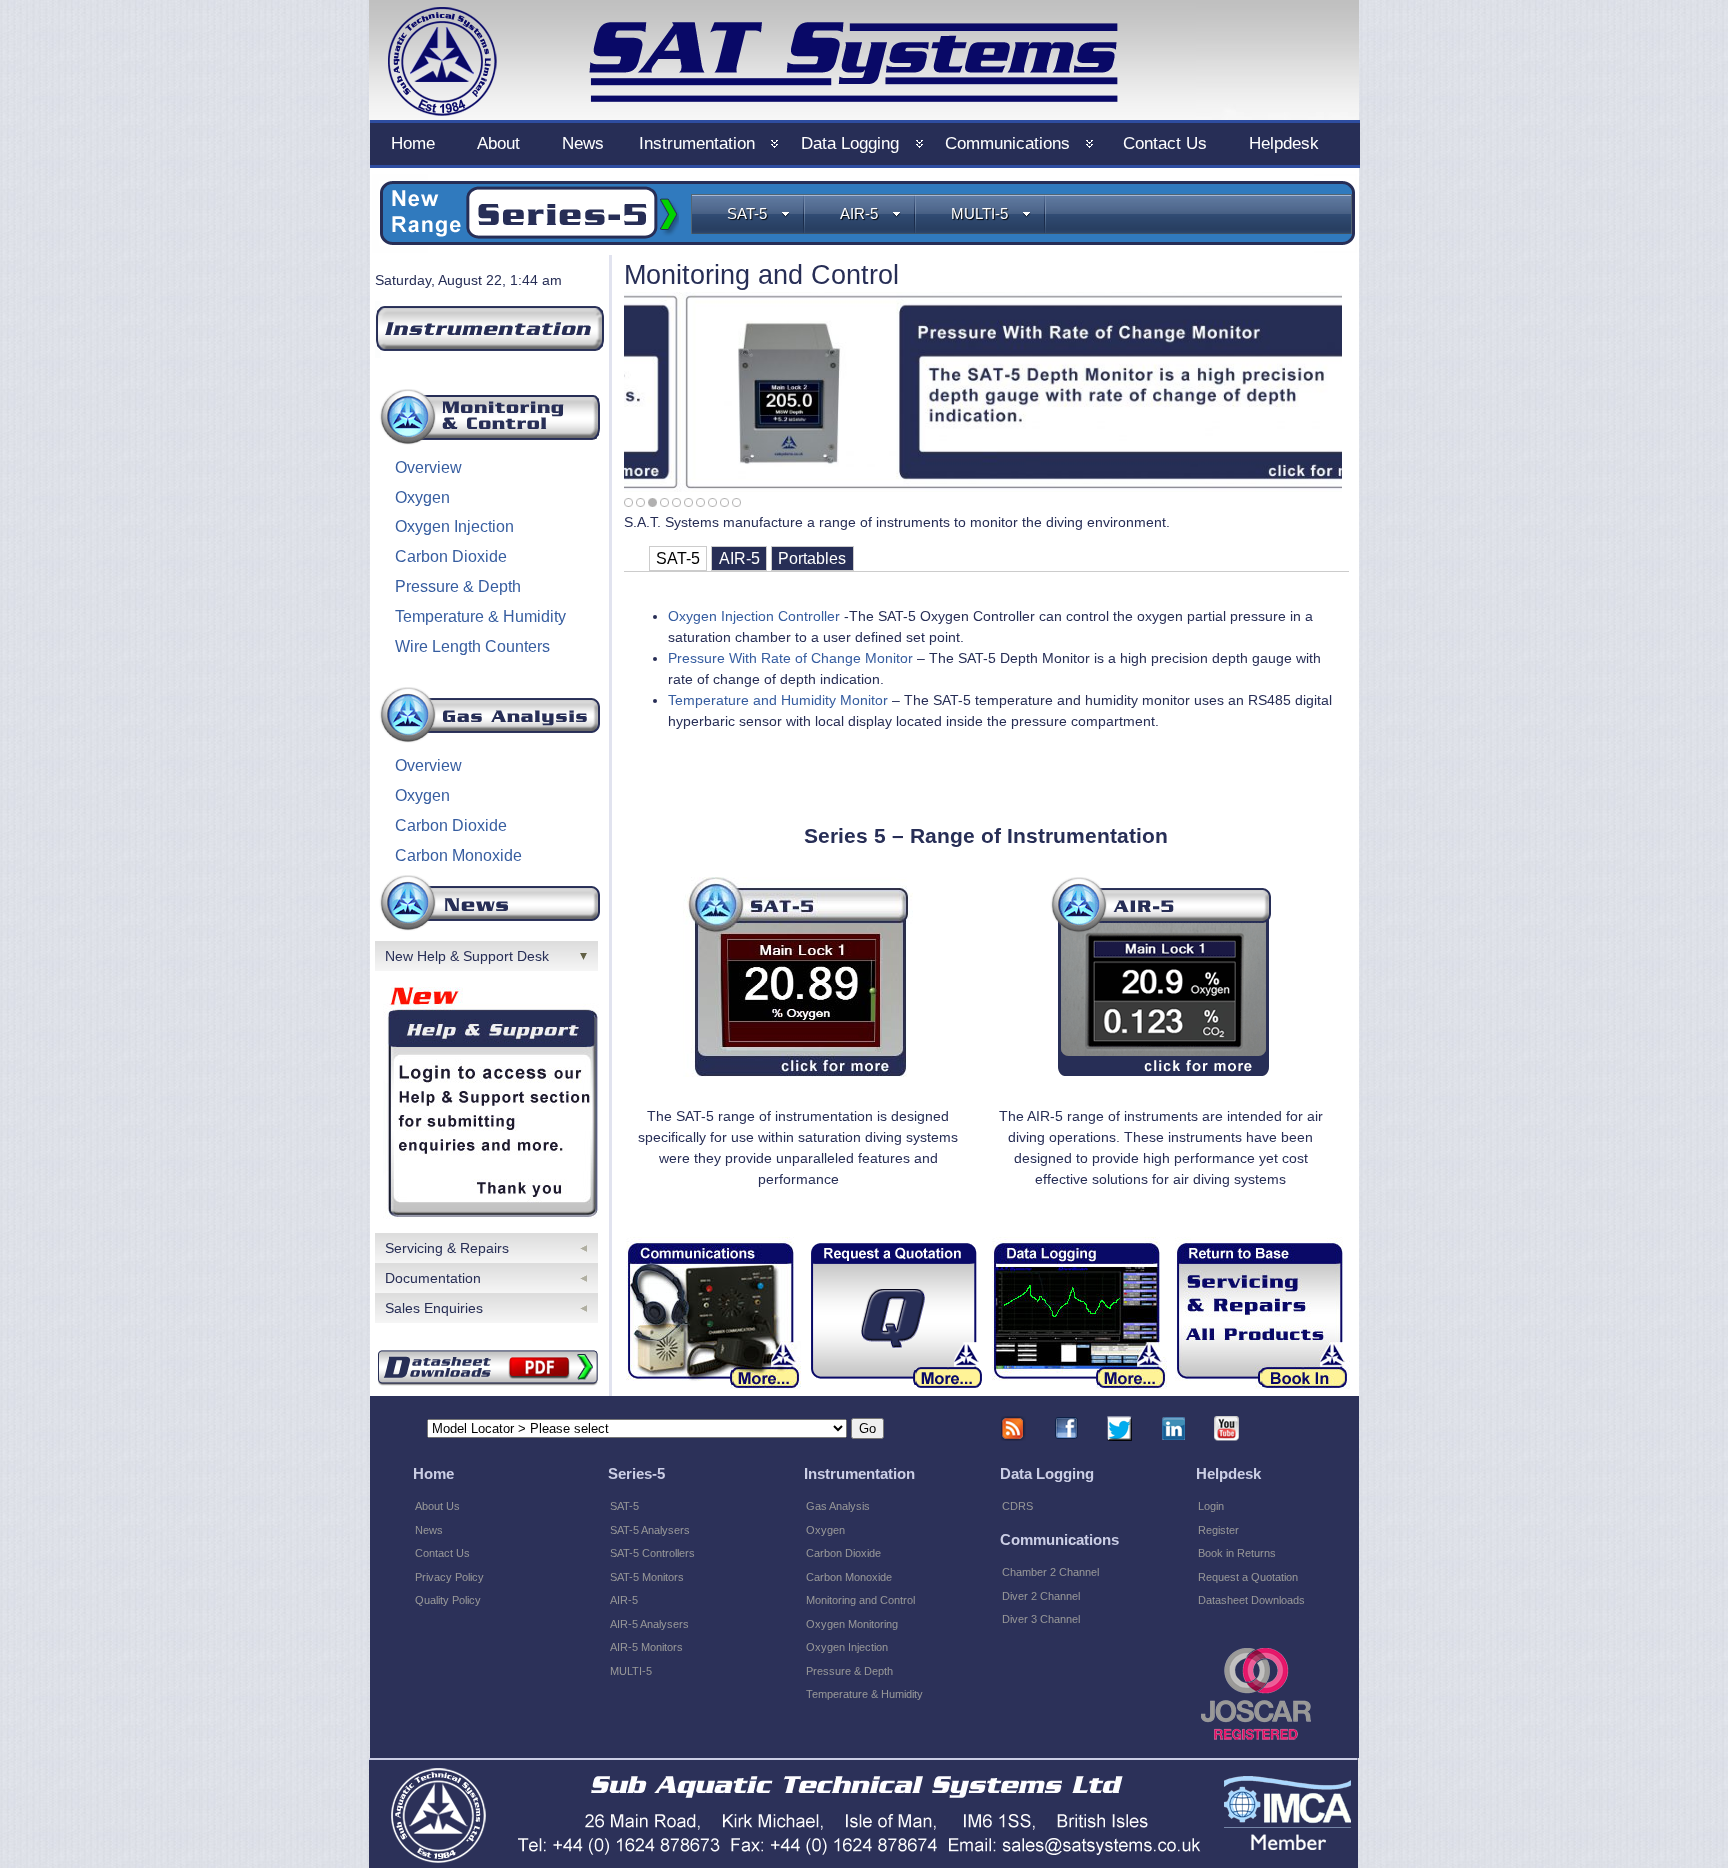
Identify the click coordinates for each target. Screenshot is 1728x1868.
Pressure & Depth (458, 586)
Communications (1007, 143)
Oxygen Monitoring (852, 1624)
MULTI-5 (979, 213)
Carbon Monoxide (458, 855)
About (498, 143)
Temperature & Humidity (480, 616)
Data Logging (850, 143)
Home (413, 143)
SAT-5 (747, 213)
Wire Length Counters (472, 646)
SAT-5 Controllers (652, 1553)
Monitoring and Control (860, 1600)
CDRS (1017, 1506)
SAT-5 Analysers (650, 1530)
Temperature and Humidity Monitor (778, 700)
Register (1218, 1530)
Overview (428, 467)
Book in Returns (1237, 1553)
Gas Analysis (838, 1506)
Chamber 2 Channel (1050, 1572)
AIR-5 (859, 213)
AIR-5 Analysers (649, 1624)
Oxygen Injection (454, 526)
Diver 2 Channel (1041, 1596)
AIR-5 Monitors (646, 1647)
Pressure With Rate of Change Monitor (790, 658)
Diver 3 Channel (1041, 1619)
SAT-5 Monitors (647, 1577)
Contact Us (1165, 143)
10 (736, 502)
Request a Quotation (1248, 1577)
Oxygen (422, 497)
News (583, 143)
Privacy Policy (449, 1577)
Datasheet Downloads (1251, 1600)
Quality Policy (448, 1600)
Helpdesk (1284, 143)
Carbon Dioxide (451, 556)
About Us (437, 1506)
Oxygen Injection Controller (756, 616)
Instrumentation (697, 143)
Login (1211, 1506)
